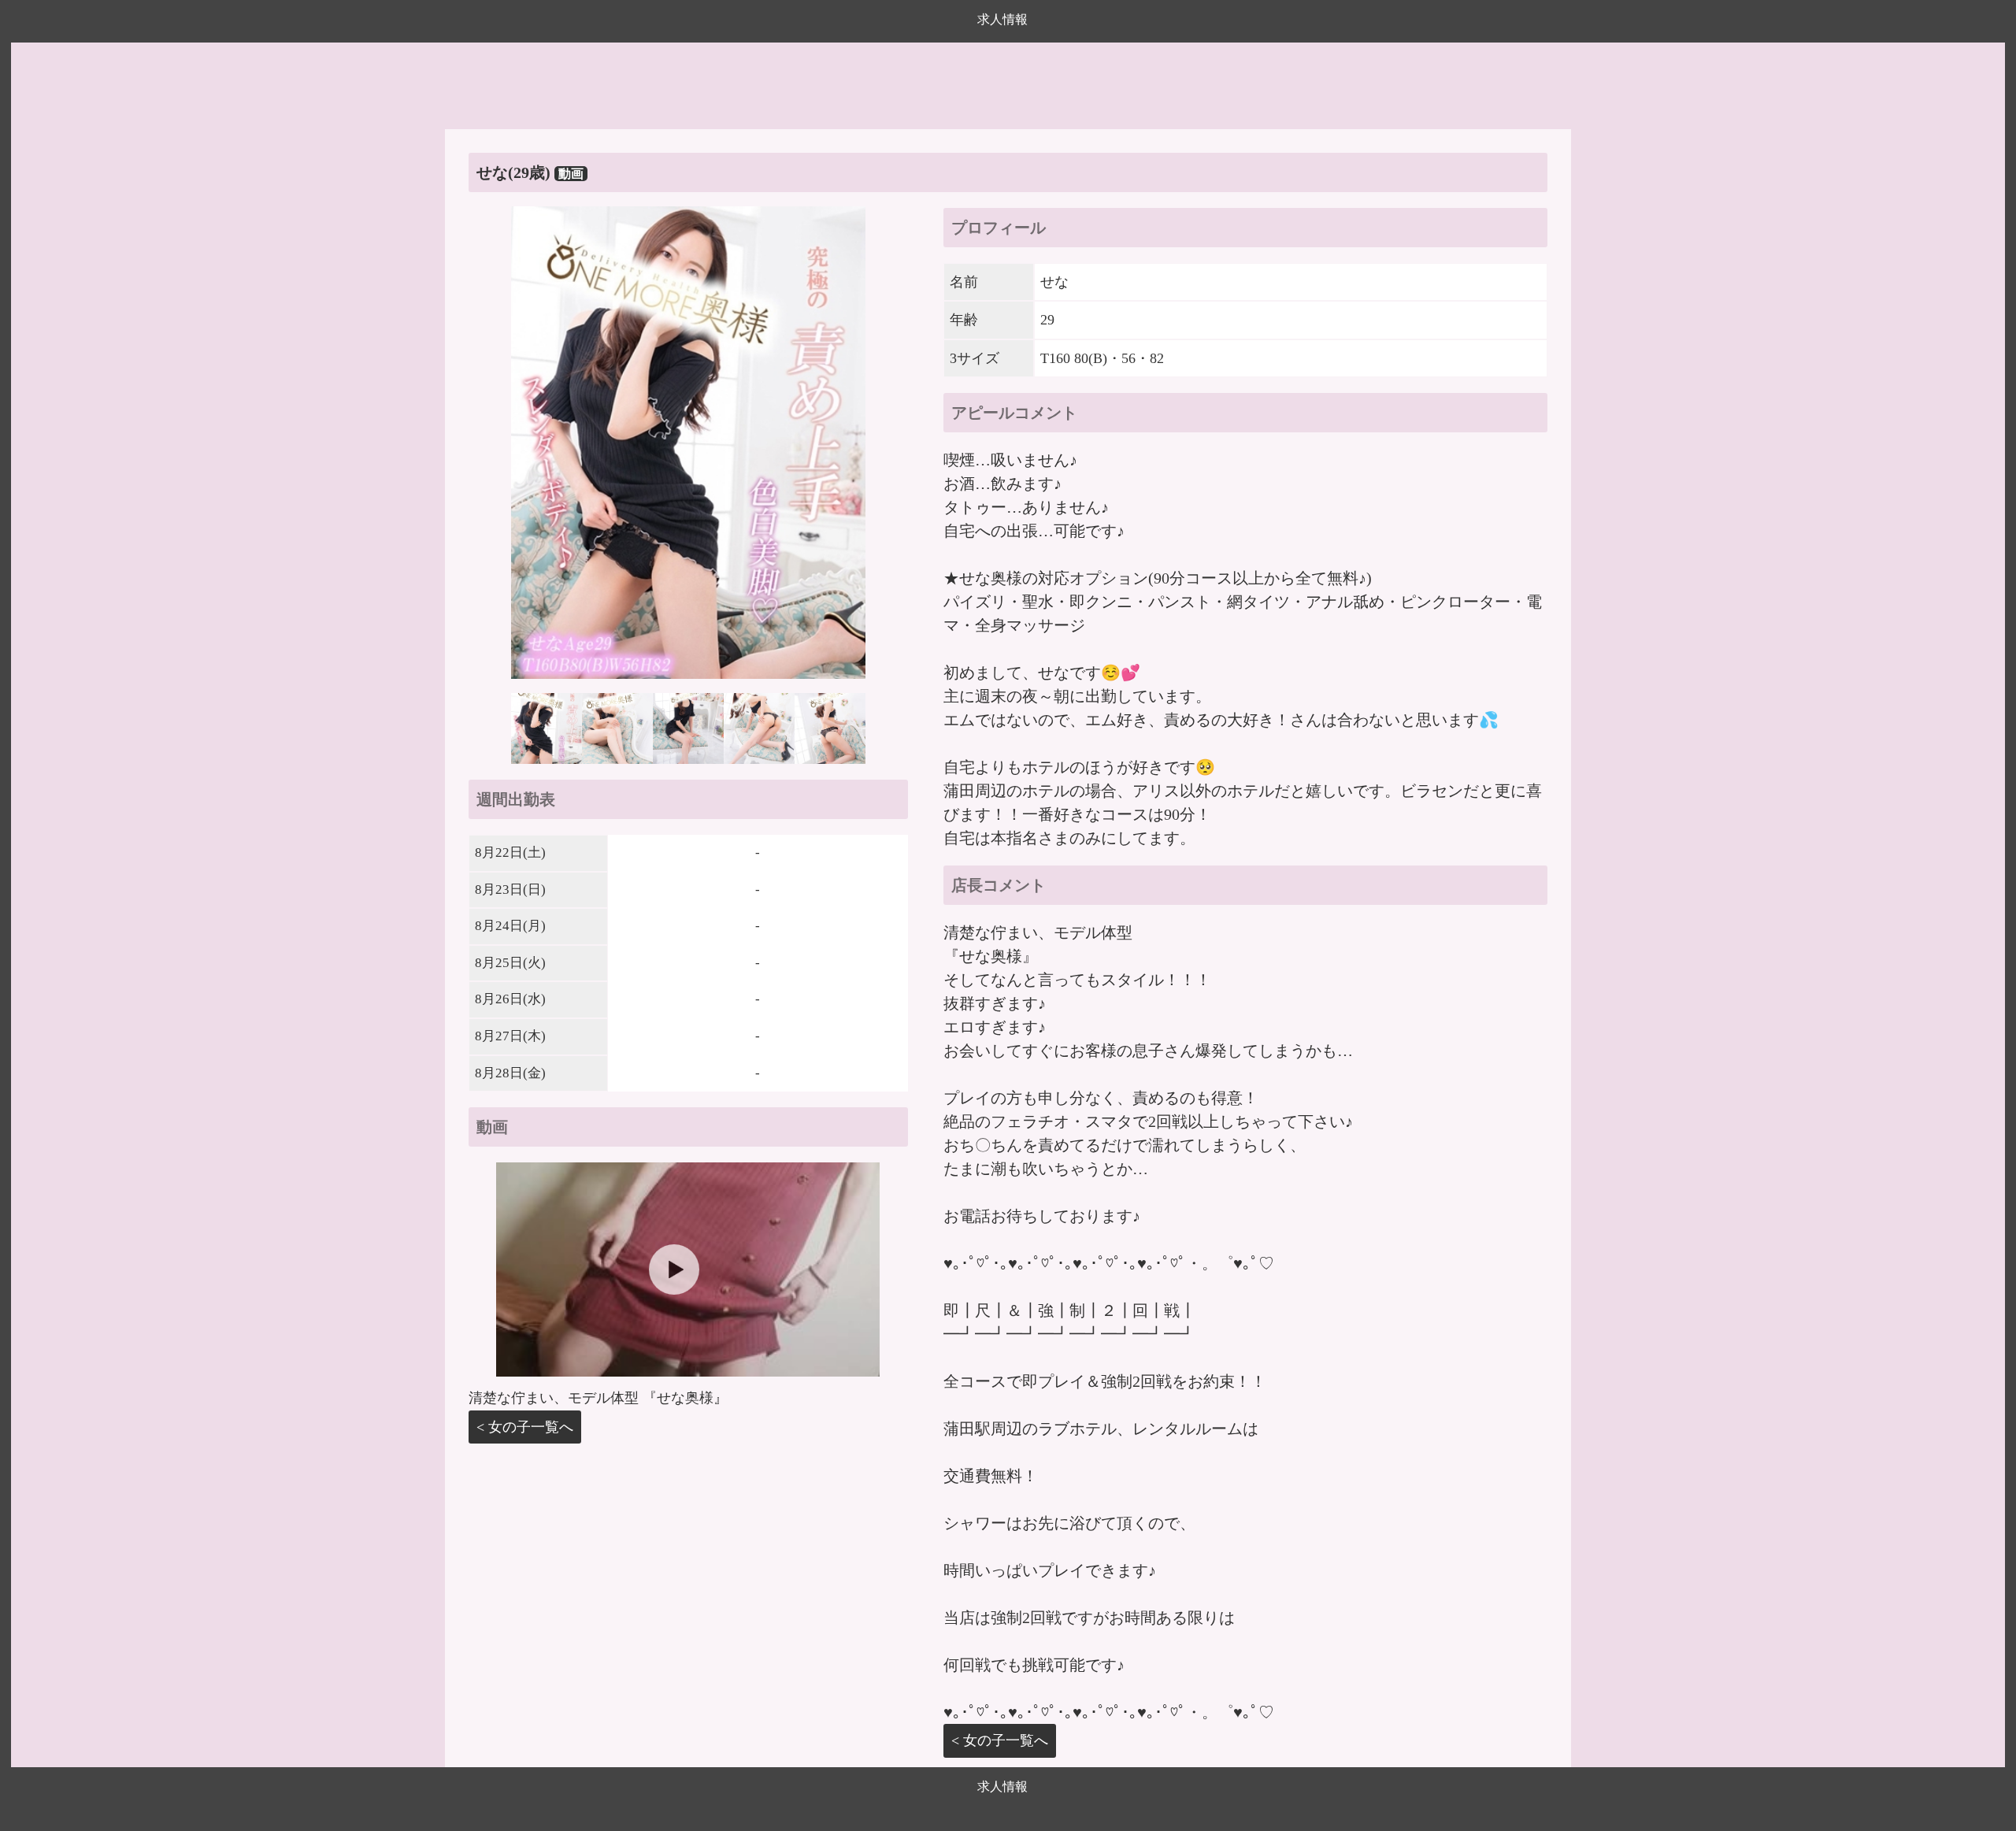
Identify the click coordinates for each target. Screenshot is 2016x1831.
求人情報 (1002, 19)
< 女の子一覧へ (525, 1427)
